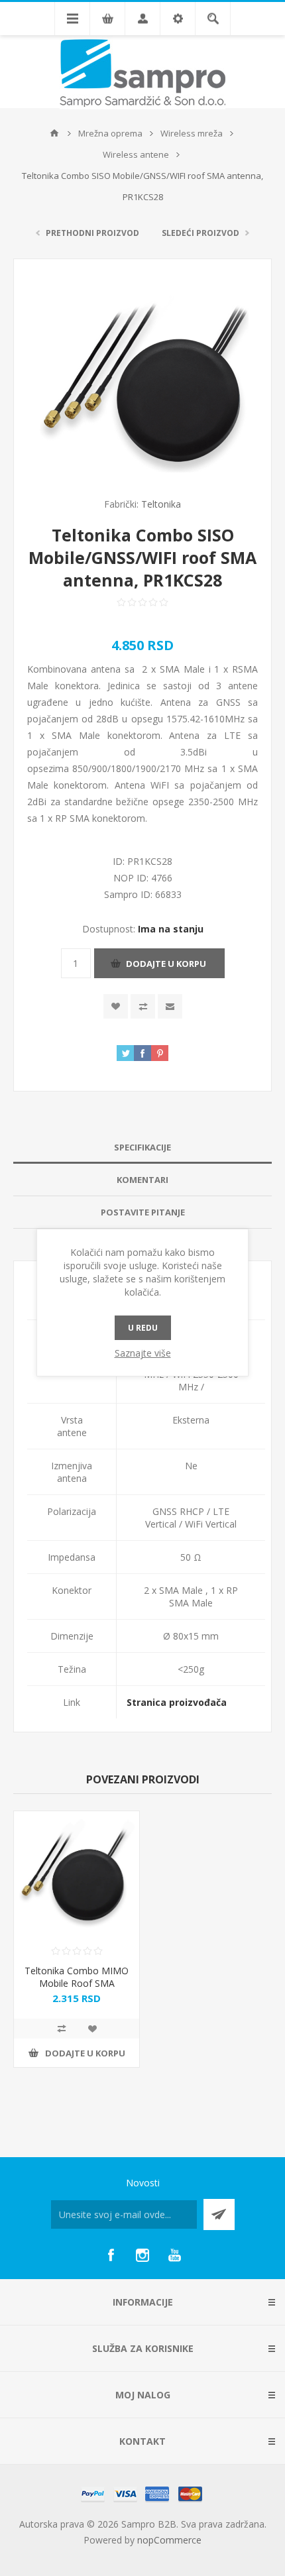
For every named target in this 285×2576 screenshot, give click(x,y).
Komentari (142, 1180)
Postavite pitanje (143, 1212)
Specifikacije (142, 1147)
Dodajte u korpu (166, 964)
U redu (143, 1328)
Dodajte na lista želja (116, 1006)
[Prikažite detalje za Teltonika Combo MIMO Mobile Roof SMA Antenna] (77, 1874)
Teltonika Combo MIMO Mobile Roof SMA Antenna (77, 1983)
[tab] (142, 1148)
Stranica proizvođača (177, 1702)
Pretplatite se (219, 2214)
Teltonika (161, 504)
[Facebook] (111, 2255)
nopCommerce (169, 2540)
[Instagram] (142, 2255)
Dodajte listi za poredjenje (143, 1006)
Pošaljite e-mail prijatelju (170, 1006)
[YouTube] (174, 2255)
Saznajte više (143, 1353)
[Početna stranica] (54, 133)
